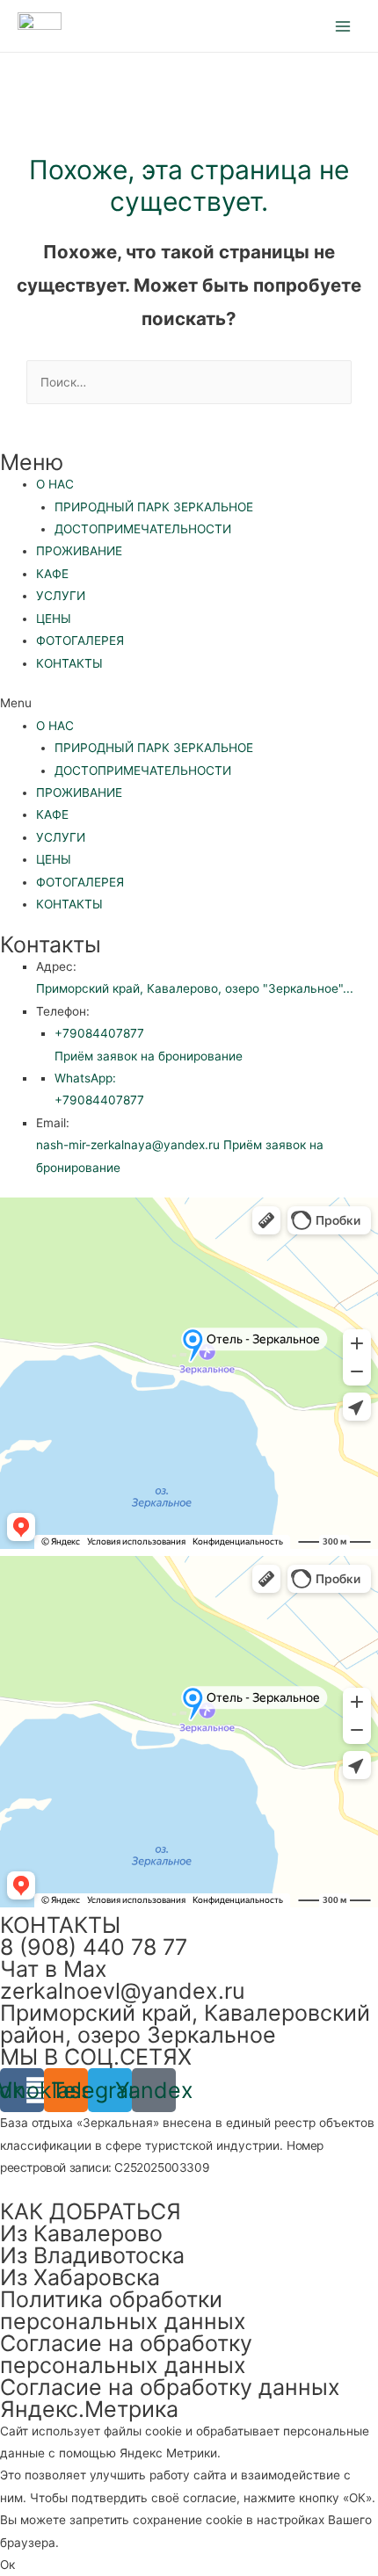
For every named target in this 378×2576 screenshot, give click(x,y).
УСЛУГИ (61, 596)
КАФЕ (52, 574)
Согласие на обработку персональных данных (126, 2354)
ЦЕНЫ (54, 619)
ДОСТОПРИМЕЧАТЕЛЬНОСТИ (143, 529)
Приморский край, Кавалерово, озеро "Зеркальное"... (195, 988)
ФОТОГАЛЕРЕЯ (80, 640)
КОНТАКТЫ (69, 663)
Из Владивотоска (92, 2255)
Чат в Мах (54, 1969)
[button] (189, 703)
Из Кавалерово (81, 2233)
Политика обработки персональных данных (123, 2310)
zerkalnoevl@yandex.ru (123, 1991)
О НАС (55, 484)
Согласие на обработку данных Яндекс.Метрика (170, 2398)
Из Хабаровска (80, 2277)
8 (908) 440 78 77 (94, 1947)
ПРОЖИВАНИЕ (79, 551)
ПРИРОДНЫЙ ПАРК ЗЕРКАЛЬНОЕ (154, 507)
